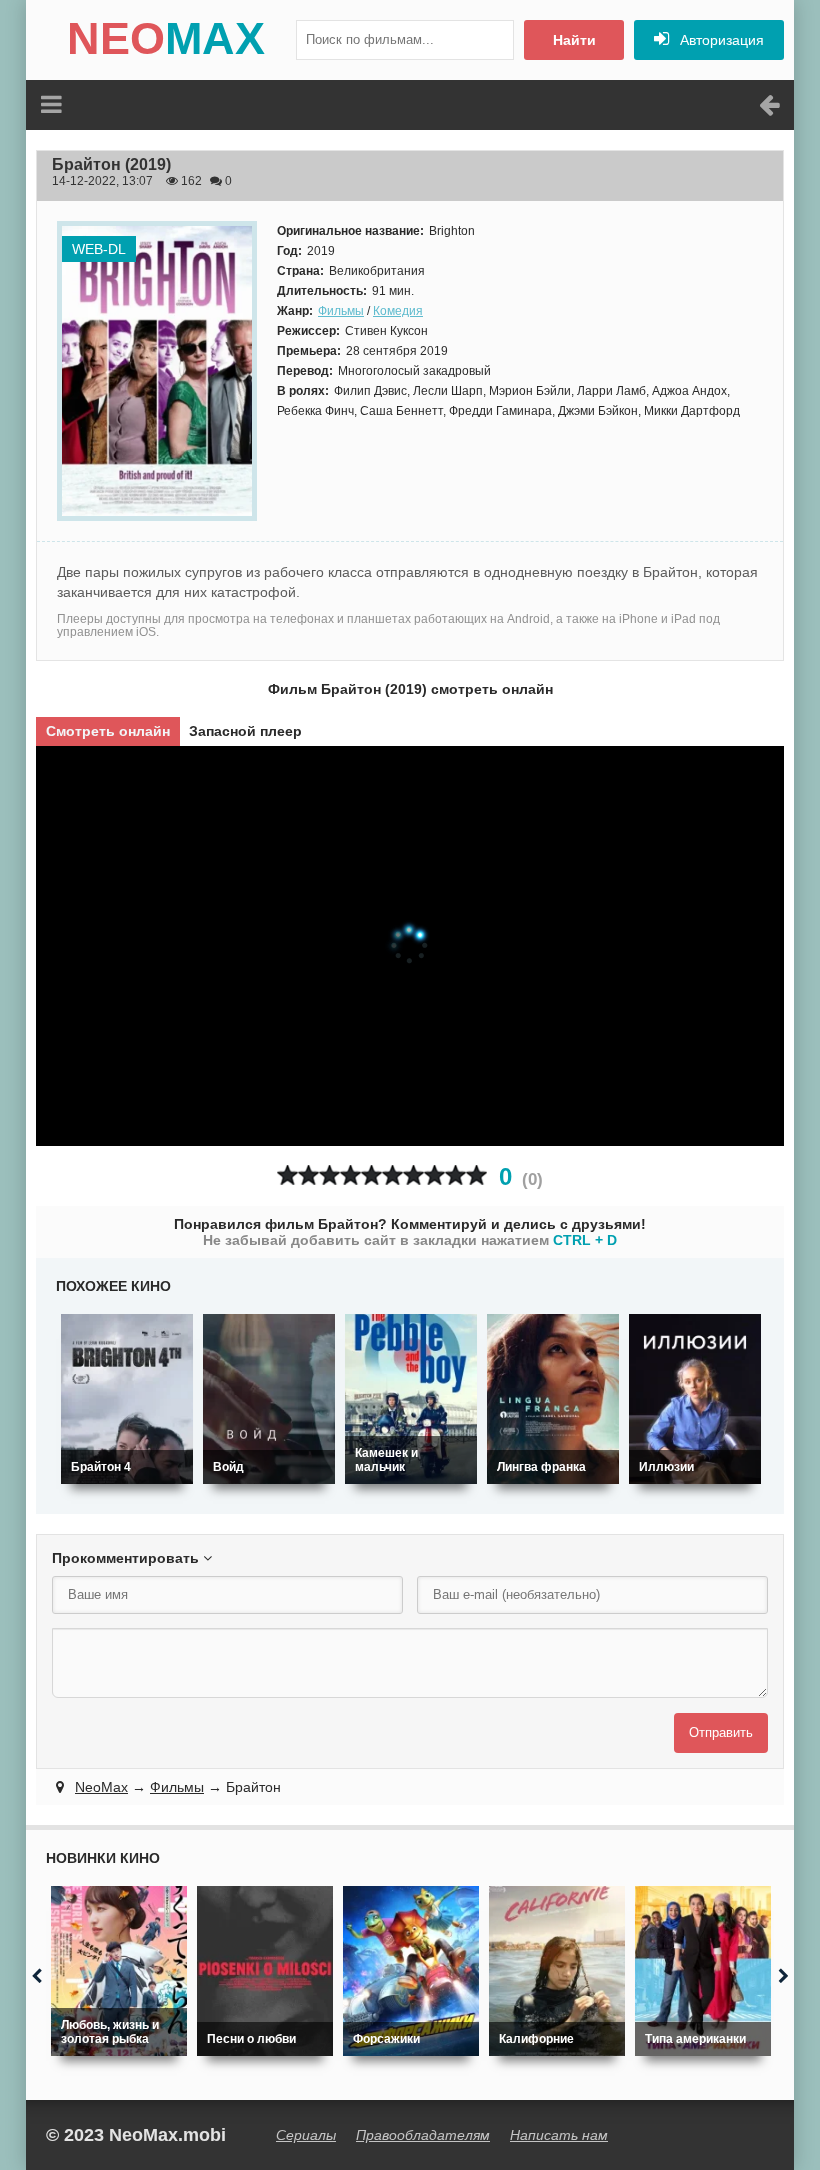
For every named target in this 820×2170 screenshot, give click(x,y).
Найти (574, 40)
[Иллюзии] (695, 1399)
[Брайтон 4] (127, 1399)
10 (476, 1175)
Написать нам (559, 2135)
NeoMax (101, 1787)
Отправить (721, 1732)
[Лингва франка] (553, 1399)
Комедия (398, 311)
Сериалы (306, 2135)
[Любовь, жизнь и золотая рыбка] (119, 1971)
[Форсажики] (411, 1971)
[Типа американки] (703, 1971)
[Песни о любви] (265, 1971)
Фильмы (341, 311)
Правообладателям (423, 2135)
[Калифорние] (557, 1971)
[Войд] (269, 1399)
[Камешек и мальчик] (411, 1399)
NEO (166, 38)
